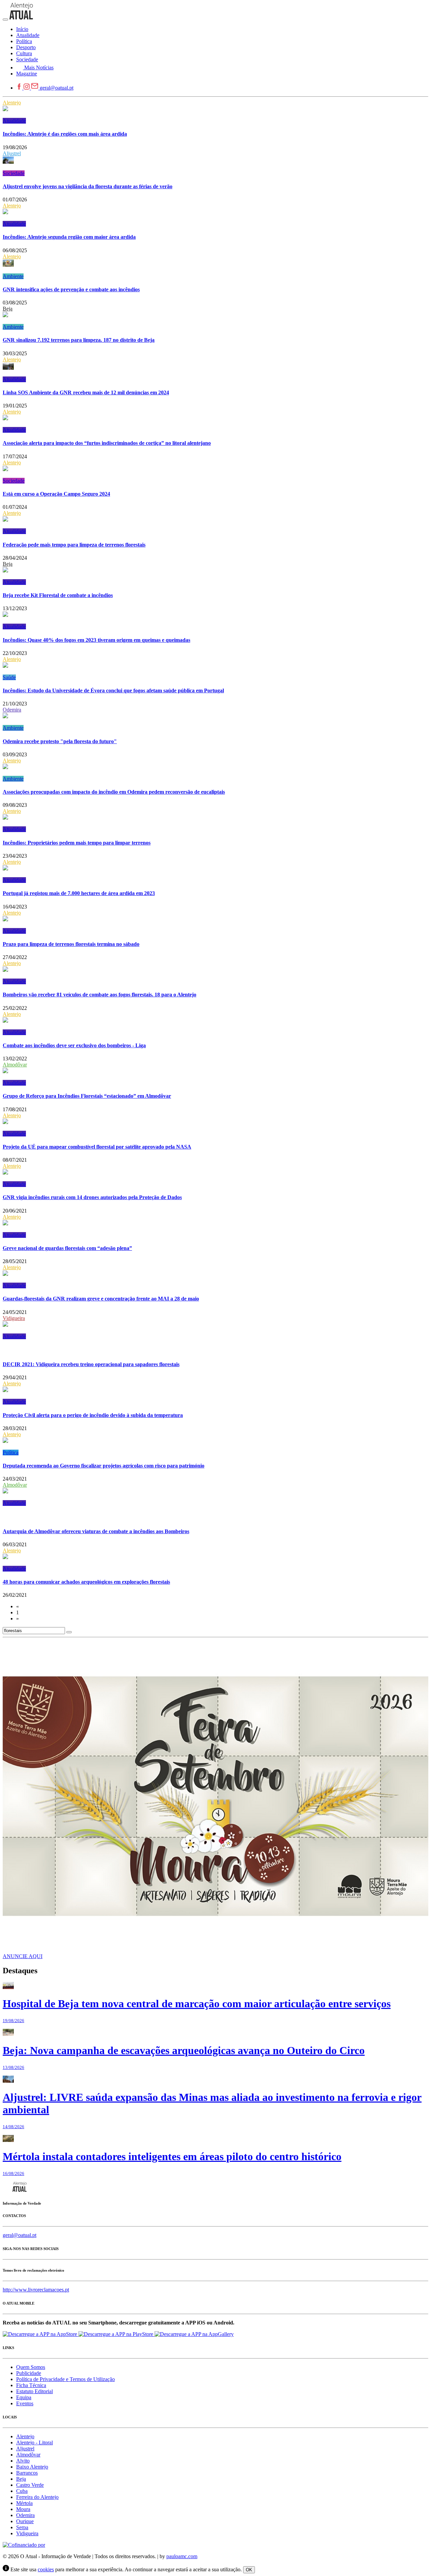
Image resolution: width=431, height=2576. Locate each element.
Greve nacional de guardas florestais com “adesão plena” (67, 1248)
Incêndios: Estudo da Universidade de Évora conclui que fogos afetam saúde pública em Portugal (113, 690)
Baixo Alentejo (32, 2467)
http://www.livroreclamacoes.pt (36, 2290)
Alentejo (12, 103)
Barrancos (27, 2473)
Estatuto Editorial (35, 2391)
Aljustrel (12, 153)
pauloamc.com (182, 2556)
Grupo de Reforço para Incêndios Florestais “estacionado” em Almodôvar (87, 1096)
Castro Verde (30, 2485)
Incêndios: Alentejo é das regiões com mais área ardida (65, 134)
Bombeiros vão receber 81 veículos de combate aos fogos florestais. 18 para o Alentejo (100, 995)
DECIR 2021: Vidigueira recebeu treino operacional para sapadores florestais (91, 1364)
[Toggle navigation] (5, 20)
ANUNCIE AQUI (23, 1956)
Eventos (25, 2403)
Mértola (24, 2503)
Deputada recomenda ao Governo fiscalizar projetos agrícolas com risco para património (104, 1466)
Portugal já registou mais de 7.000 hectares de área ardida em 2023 (79, 893)
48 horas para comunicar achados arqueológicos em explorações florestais (86, 1582)
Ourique (25, 2521)
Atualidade (14, 121)
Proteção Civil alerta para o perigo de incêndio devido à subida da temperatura (93, 1415)
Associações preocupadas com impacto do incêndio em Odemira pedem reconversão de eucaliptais (114, 792)
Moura (23, 2509)
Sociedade (14, 173)
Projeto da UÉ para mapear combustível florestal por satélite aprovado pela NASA (97, 1147)
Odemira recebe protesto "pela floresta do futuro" (60, 741)
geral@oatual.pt (57, 88)
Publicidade (29, 2373)
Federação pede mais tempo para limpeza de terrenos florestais (74, 545)
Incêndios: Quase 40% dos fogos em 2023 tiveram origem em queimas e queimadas (96, 640)
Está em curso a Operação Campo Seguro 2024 (56, 494)
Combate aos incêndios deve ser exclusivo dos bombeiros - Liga (74, 1045)
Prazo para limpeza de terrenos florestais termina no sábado (71, 944)
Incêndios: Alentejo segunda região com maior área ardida (69, 237)
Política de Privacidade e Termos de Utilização (65, 2379)
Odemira (12, 710)
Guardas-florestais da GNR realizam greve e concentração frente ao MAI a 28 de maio (101, 1299)
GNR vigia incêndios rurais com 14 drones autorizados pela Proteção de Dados (92, 1197)
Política (11, 1452)
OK (249, 2570)
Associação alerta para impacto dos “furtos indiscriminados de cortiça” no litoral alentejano (107, 443)
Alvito (23, 2461)
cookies (46, 2569)
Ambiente (13, 276)
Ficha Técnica (31, 2385)
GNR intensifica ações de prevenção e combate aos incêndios (71, 289)
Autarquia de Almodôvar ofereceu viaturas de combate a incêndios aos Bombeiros (96, 1531)
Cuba (22, 2491)
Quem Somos (31, 2367)
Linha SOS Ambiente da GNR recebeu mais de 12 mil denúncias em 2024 (86, 392)
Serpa (22, 2527)
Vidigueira (14, 1318)
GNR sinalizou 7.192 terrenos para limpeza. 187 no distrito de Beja (79, 340)
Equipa (24, 2397)
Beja (8, 309)
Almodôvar (15, 1065)
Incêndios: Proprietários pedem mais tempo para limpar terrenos (77, 843)
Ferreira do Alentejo (37, 2497)
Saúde (9, 677)
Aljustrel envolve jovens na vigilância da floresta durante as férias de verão (88, 186)
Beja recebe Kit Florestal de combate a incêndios (58, 595)
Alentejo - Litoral (35, 2442)
